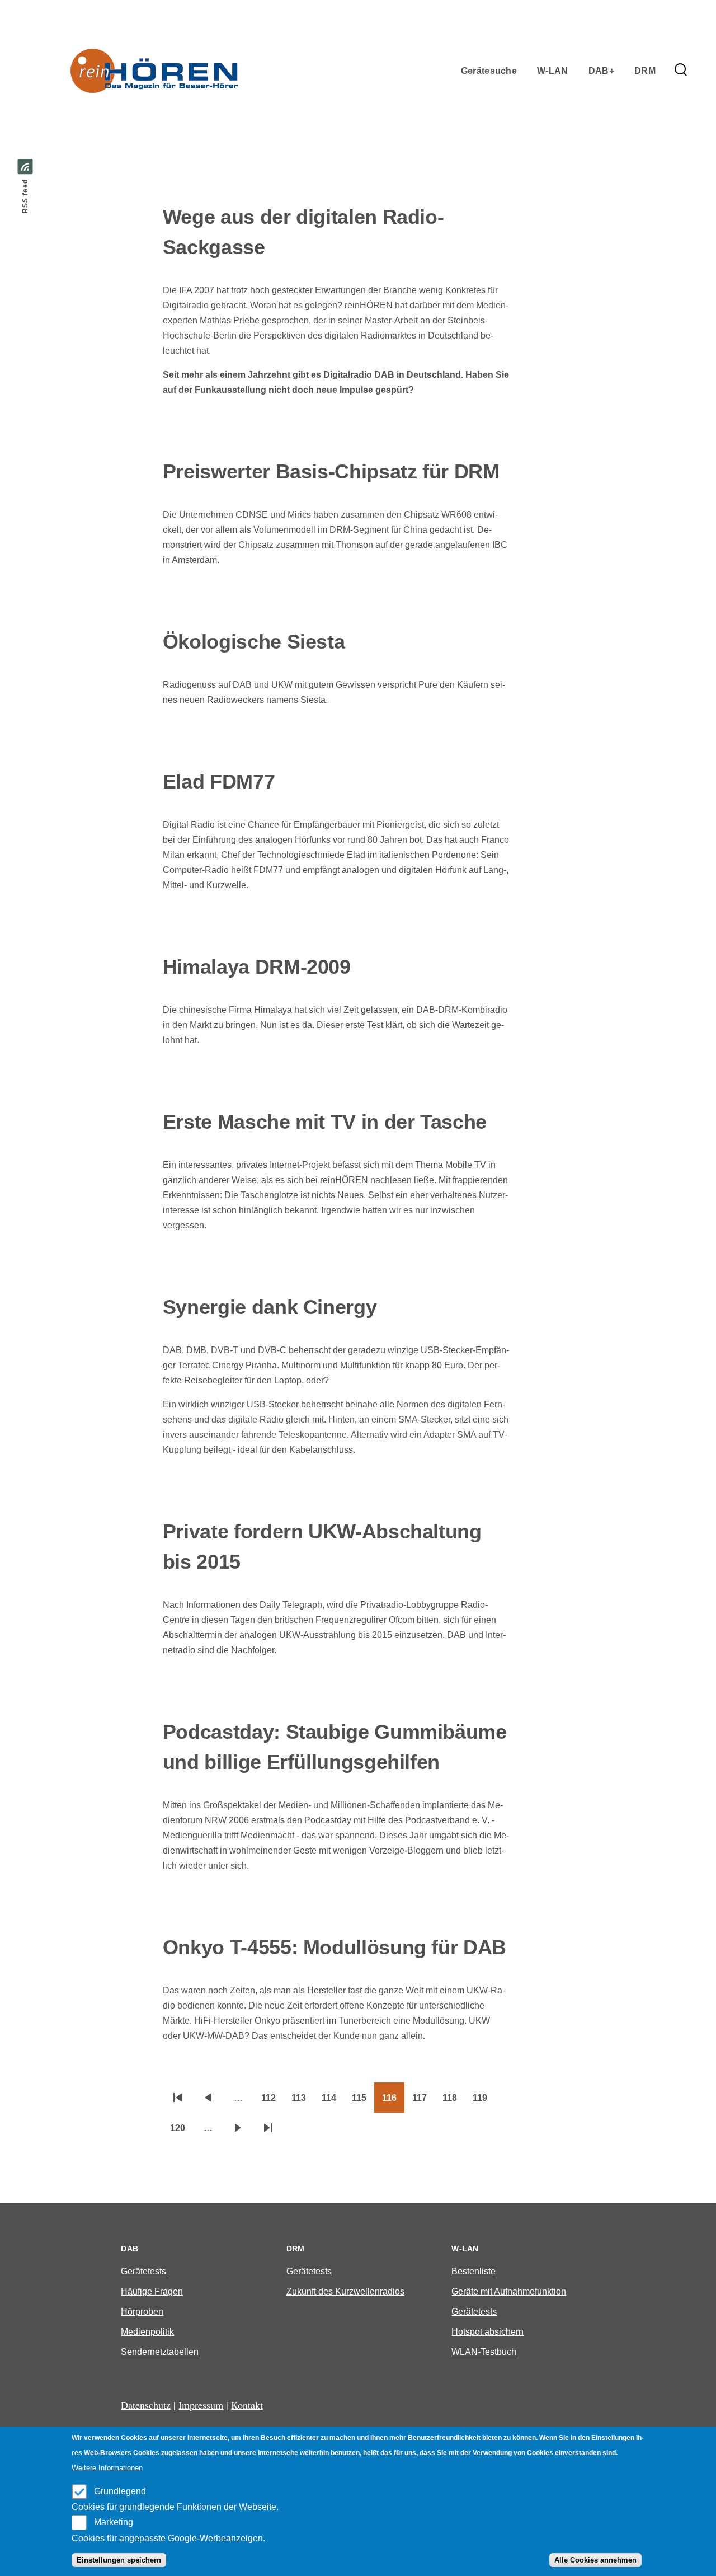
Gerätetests (143, 2271)
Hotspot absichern (487, 2332)
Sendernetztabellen (160, 2352)
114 (333, 2101)
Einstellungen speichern (119, 2560)
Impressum (201, 2405)
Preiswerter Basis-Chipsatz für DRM (331, 471)
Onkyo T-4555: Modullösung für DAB (335, 1947)
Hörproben (142, 2312)
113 (303, 2101)
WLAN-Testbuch (484, 2352)
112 (272, 2101)
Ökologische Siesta (254, 642)
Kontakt (247, 2405)
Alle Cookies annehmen (595, 2560)
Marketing (114, 2522)
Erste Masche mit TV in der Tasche (325, 1122)
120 (182, 2132)
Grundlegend (120, 2491)
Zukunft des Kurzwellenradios (345, 2291)
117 (423, 2101)
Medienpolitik (147, 2332)
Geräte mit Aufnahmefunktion (509, 2291)
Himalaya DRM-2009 (257, 967)
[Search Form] (681, 71)
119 (484, 2101)
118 (454, 2101)
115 (363, 2101)
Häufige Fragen (152, 2291)
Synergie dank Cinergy (270, 1307)
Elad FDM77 (219, 782)
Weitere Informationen (107, 2468)
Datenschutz (146, 2405)
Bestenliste (474, 2271)
